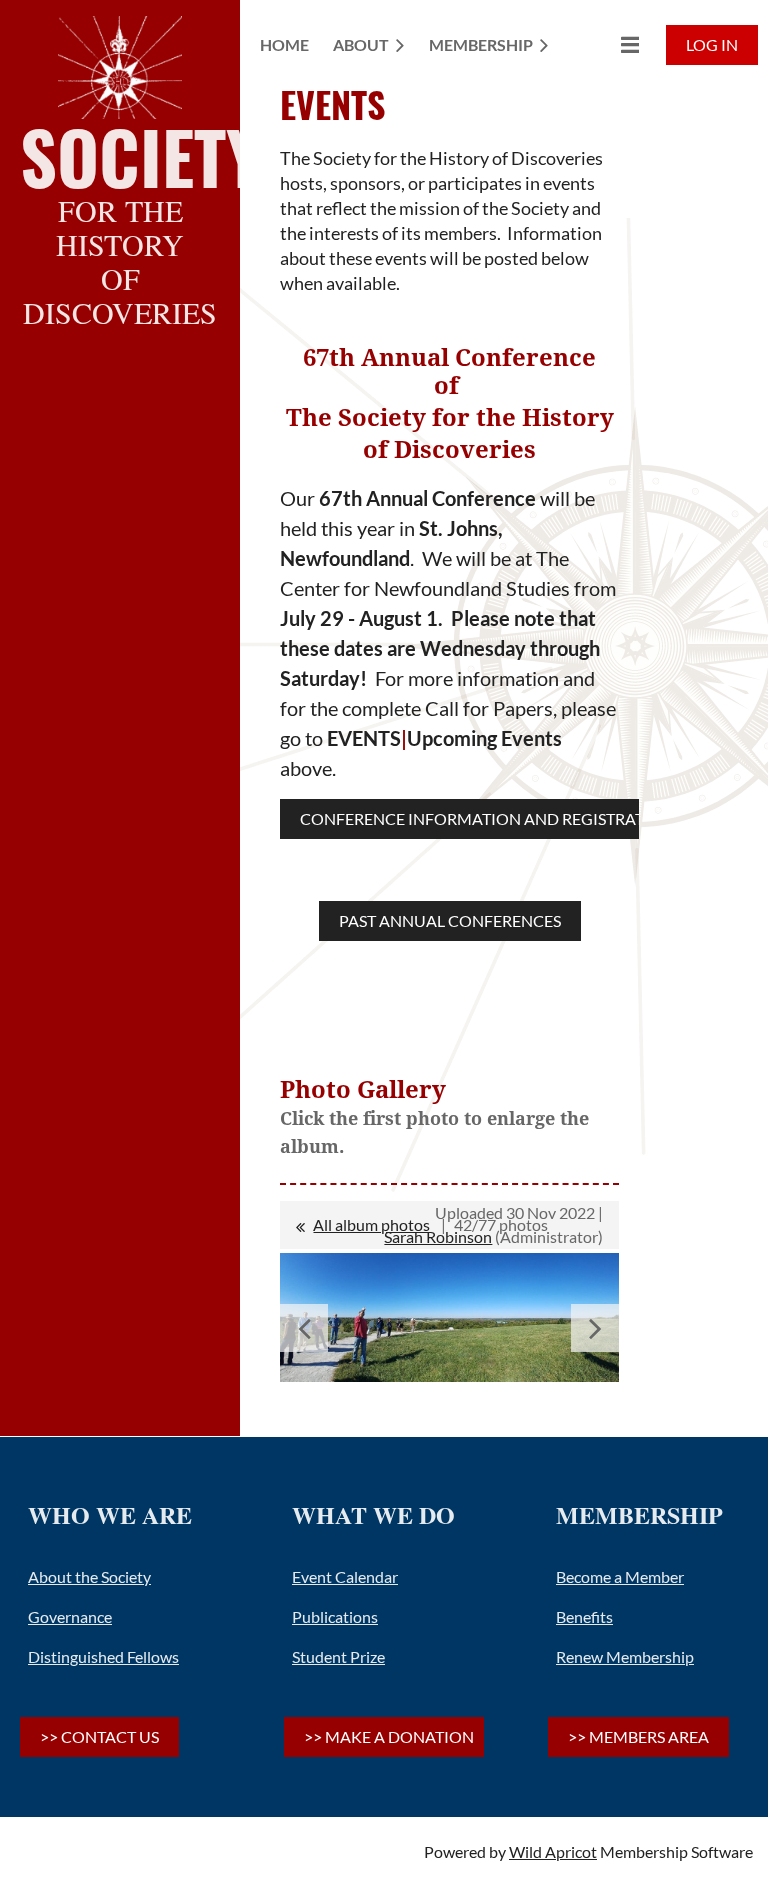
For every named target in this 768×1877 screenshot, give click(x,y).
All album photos (371, 1224)
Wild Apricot (553, 1851)
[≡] (609, 44)
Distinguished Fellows (103, 1656)
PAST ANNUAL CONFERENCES (450, 920)
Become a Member (620, 1576)
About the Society (89, 1576)
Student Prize (338, 1656)
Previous (304, 1328)
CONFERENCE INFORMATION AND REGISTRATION (487, 818)
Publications (335, 1616)
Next (595, 1328)
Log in (712, 44)
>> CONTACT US (99, 1736)
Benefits (584, 1616)
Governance (70, 1616)
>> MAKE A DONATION (389, 1736)
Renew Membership (625, 1656)
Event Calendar (345, 1576)
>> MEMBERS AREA (638, 1736)
